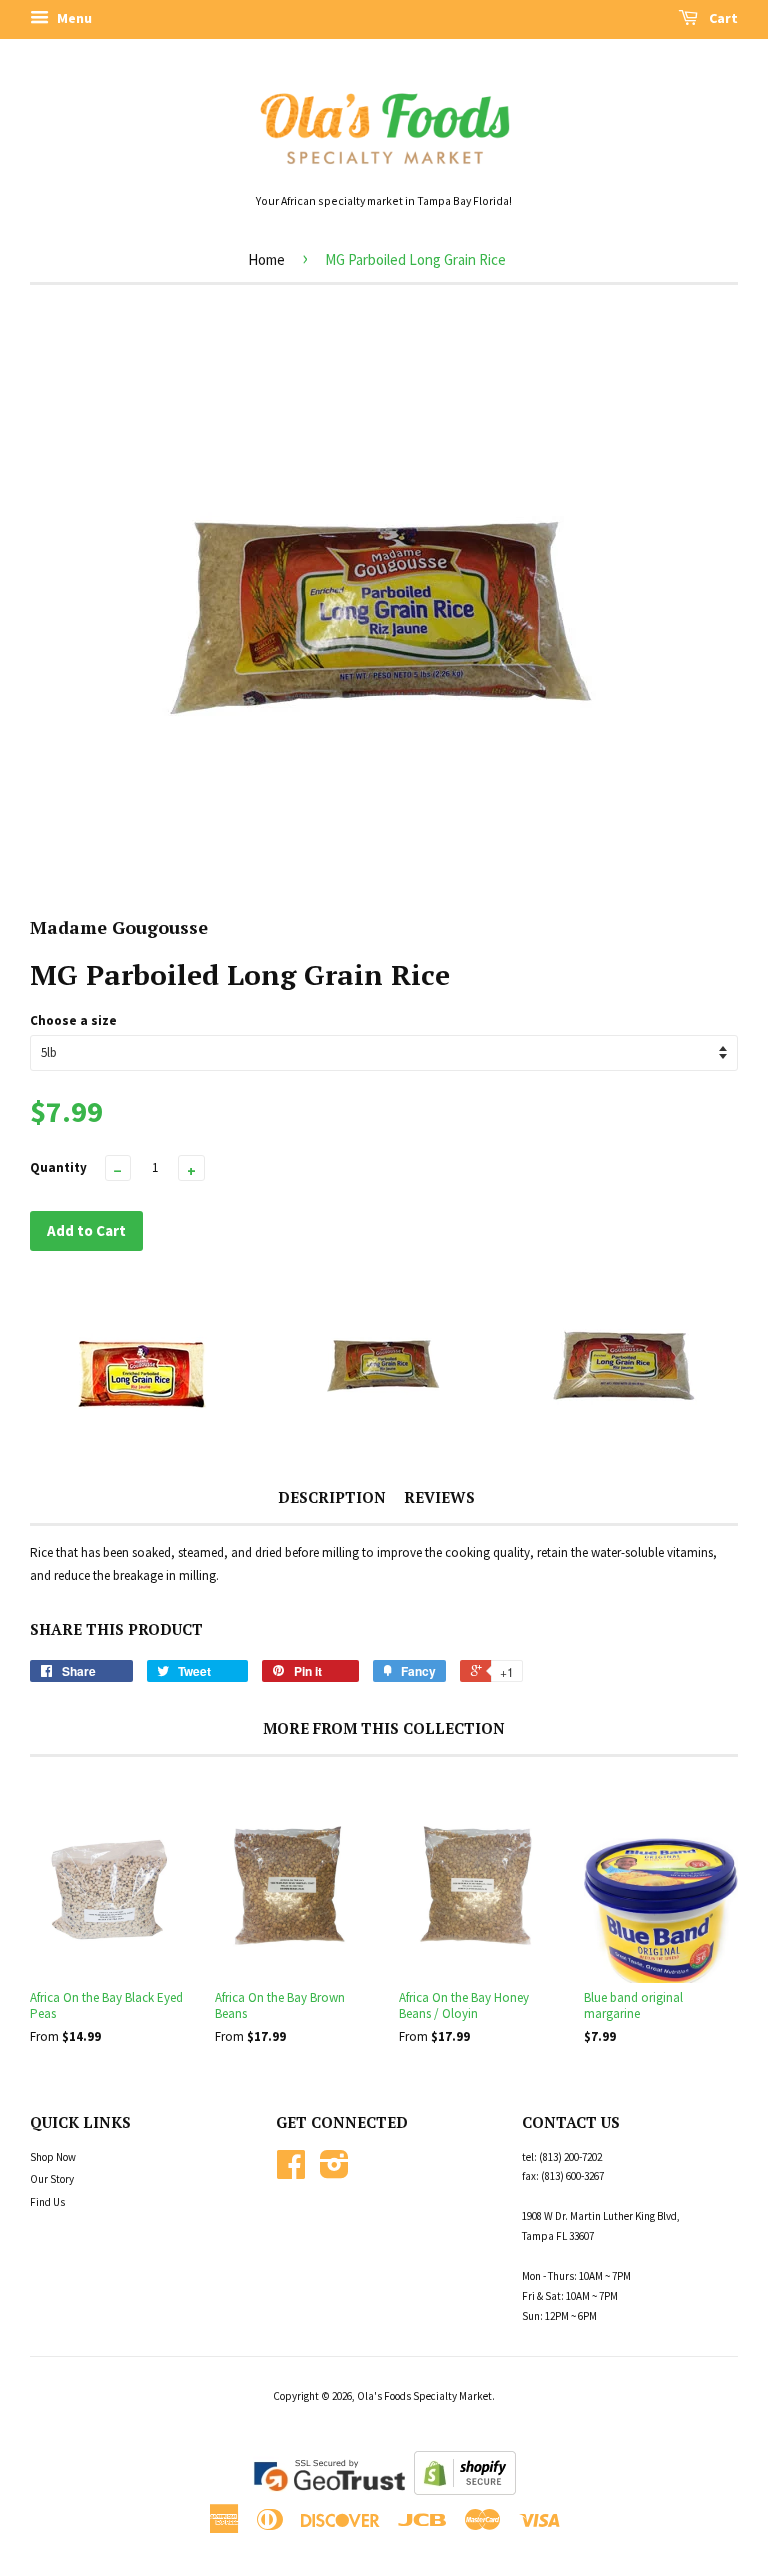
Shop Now (53, 2157)
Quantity (58, 1167)
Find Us (47, 2202)
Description (332, 1497)
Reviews (439, 1497)
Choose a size (73, 1020)
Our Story (52, 2179)
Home (266, 259)
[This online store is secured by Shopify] (465, 2490)
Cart (722, 18)
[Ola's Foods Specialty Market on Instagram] (334, 2172)
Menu (73, 18)
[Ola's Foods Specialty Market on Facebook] (291, 2172)
